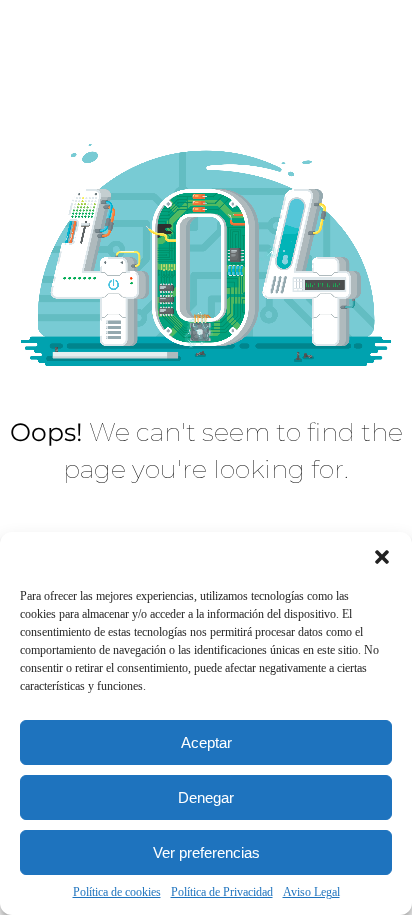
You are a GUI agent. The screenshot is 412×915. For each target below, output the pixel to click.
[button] (382, 557)
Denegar (206, 797)
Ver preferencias (206, 852)
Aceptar (206, 742)
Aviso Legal (311, 892)
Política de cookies (117, 892)
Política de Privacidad (222, 892)
